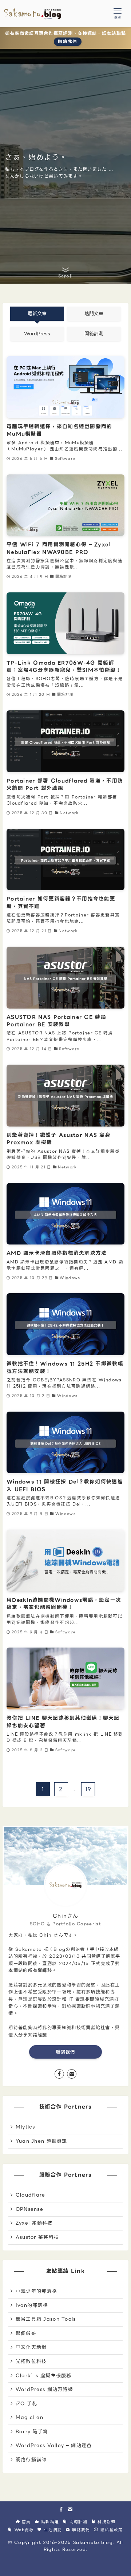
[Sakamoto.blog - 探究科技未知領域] (33, 14)
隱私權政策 (111, 2530)
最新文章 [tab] (37, 314)
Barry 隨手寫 (32, 2432)
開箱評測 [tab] (94, 334)
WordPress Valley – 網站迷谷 (54, 2445)
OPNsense (29, 2209)
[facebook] (59, 2074)
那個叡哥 (26, 2333)
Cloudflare (31, 2195)
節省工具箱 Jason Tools (46, 2319)
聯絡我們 (68, 42)
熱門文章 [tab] (94, 314)
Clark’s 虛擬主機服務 (44, 2376)
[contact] (72, 2074)
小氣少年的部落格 (36, 2291)
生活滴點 (52, 2530)
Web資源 (23, 2530)
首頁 (25, 2522)
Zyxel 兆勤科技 (34, 2223)
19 (88, 1789)
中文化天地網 (31, 2347)
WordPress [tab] (37, 334)
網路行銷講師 (31, 2460)
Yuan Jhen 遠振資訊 (41, 2141)
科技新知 (106, 2522)
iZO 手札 (27, 2404)
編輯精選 (49, 2522)
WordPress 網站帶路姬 (44, 2389)
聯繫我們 (66, 2052)
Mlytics (25, 2127)
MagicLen (29, 2417)
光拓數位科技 (31, 2361)
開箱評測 (77, 2522)
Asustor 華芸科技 (37, 2237)
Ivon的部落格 (32, 2305)
